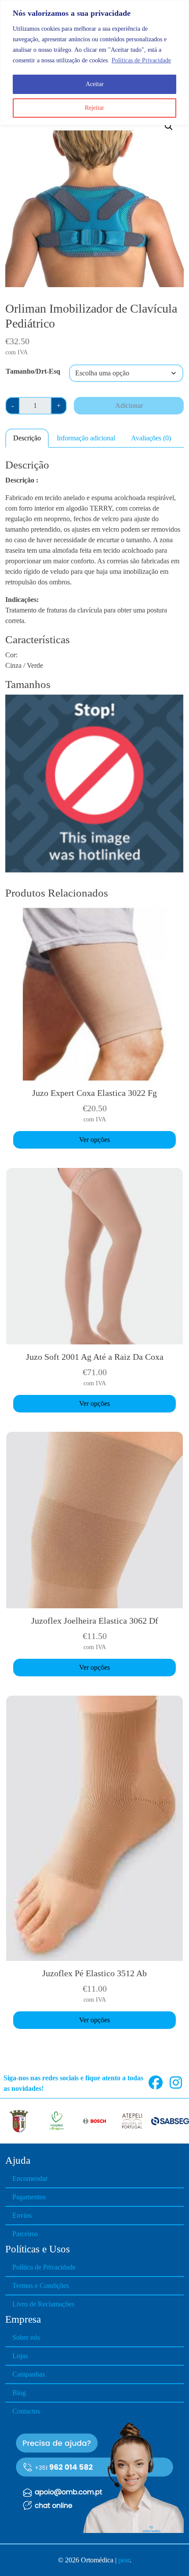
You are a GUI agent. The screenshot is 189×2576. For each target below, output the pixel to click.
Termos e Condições (41, 2286)
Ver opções (94, 1140)
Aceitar (95, 84)
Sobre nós (26, 2337)
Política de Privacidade (44, 2267)
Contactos (26, 2411)
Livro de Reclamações (43, 2304)
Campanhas (29, 2374)
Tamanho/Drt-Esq (33, 371)
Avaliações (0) (151, 438)
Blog (19, 2393)
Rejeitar (94, 108)
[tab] (27, 438)
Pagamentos (29, 2197)
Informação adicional (86, 438)
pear (124, 2560)
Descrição (27, 438)
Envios (22, 2215)
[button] (169, 126)
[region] (94, 63)
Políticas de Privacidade (141, 60)
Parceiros (25, 2234)
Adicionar (129, 405)
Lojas (20, 2356)
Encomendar (30, 2178)
